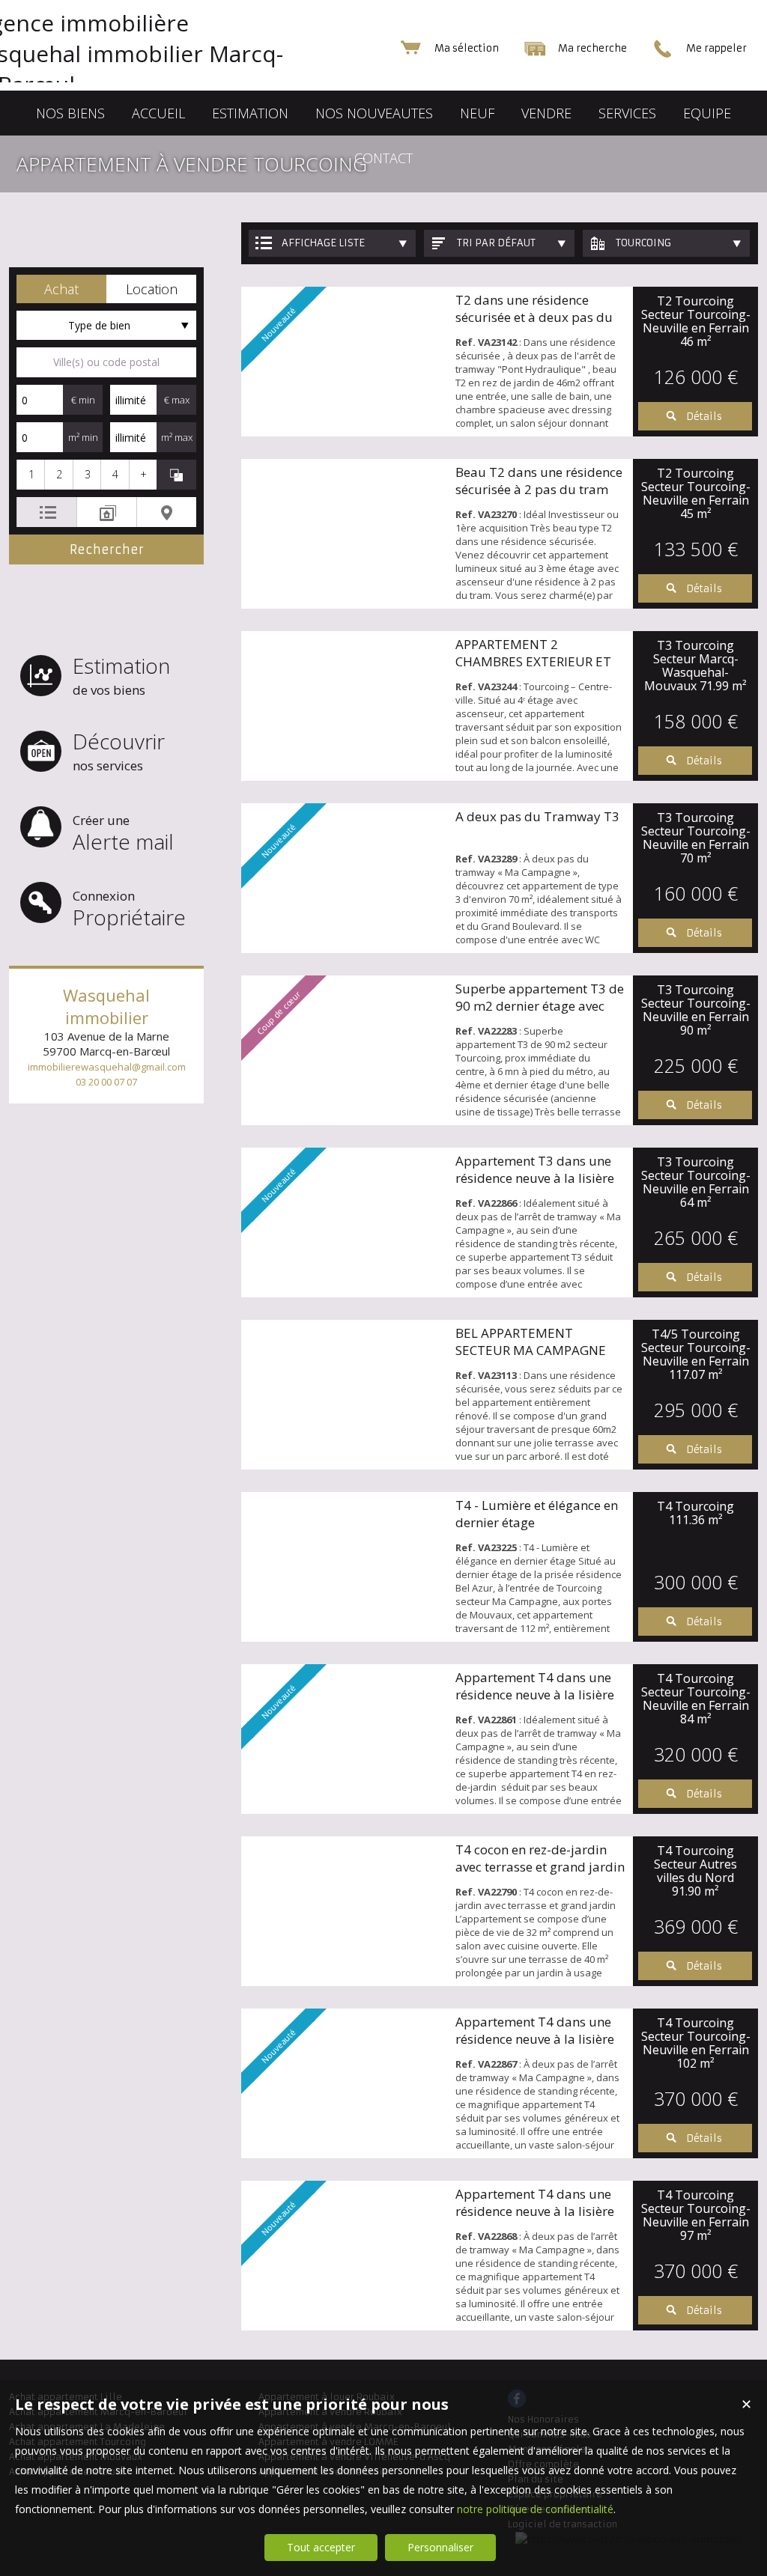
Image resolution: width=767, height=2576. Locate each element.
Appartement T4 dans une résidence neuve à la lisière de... (535, 1695)
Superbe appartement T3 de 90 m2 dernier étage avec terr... (540, 1006)
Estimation (121, 675)
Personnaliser (440, 2547)
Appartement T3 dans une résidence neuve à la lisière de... (535, 1178)
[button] (61, 289)
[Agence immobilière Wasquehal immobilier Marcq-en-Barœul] (159, 84)
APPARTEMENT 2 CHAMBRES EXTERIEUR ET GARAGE (533, 661)
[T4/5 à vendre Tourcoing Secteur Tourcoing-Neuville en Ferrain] (345, 1395)
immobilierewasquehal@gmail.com (107, 1067)
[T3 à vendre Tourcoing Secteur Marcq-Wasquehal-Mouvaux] (345, 706)
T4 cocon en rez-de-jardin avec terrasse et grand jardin (540, 1858)
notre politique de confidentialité (535, 2509)
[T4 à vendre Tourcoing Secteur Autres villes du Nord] (345, 1911)
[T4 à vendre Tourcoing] (345, 1567)
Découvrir (119, 750)
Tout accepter (321, 2547)
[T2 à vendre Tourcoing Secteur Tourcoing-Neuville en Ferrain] (345, 534)
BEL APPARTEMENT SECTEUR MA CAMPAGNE (531, 1342)
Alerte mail (123, 834)
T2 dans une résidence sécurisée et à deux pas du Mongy (534, 317)
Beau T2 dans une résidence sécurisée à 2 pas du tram (539, 481)
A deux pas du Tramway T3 (537, 816)
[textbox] (106, 362)
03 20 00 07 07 (106, 1082)
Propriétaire (129, 909)
